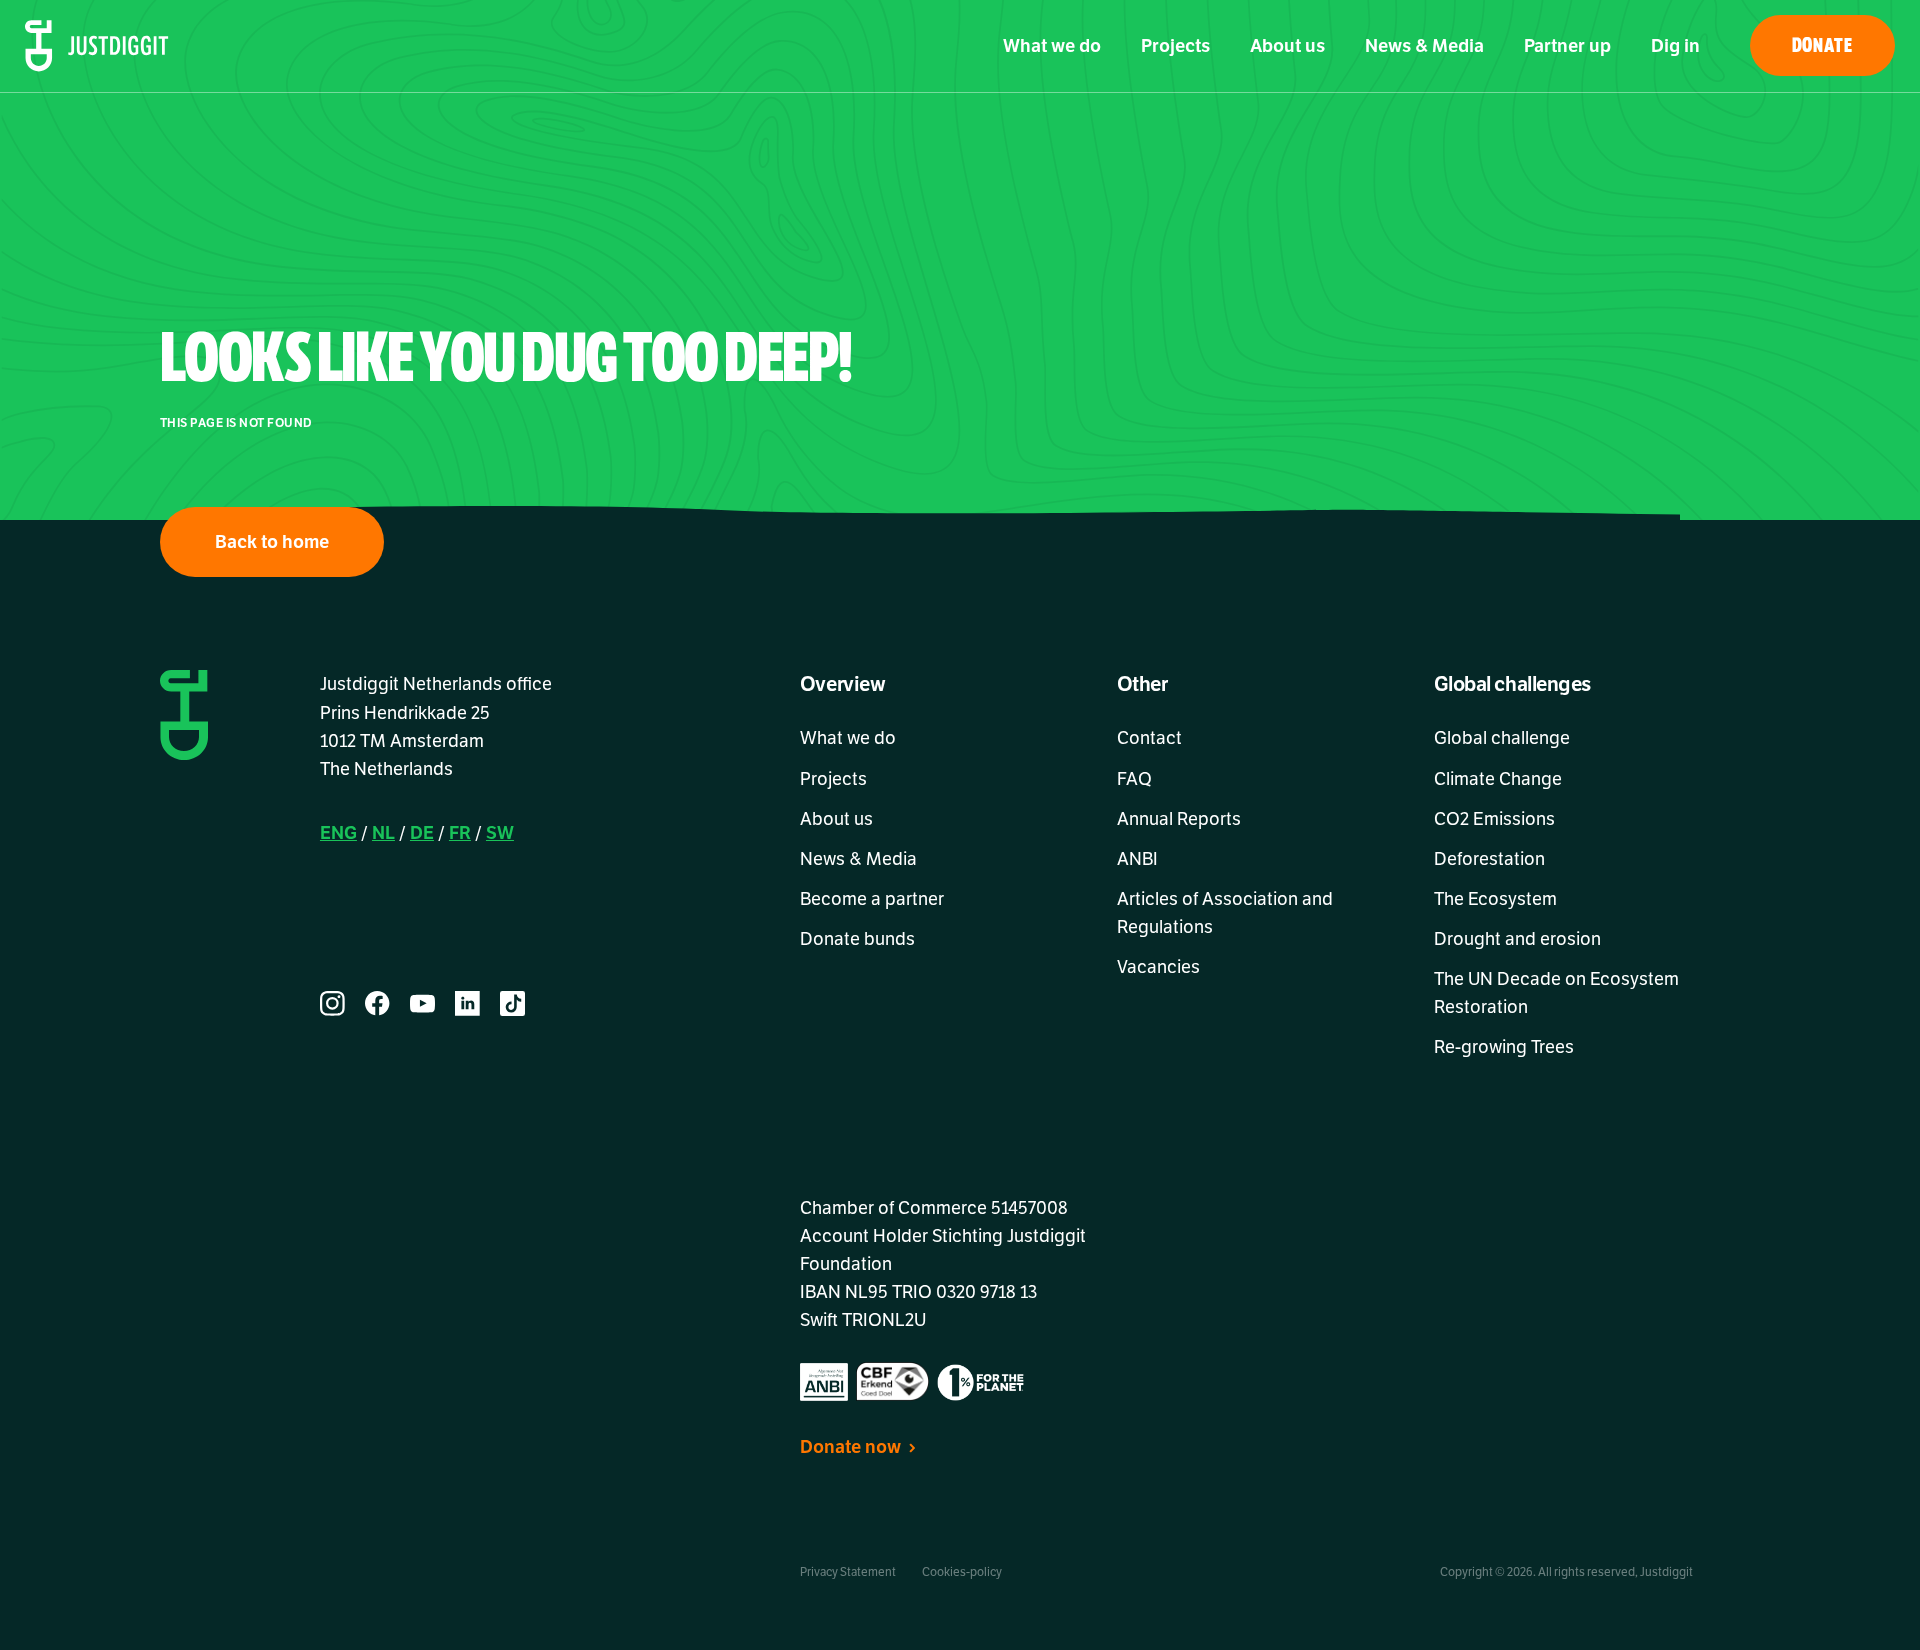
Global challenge (1502, 738)
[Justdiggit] (97, 46)
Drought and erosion (1517, 939)
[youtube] (422, 1003)
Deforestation (1489, 859)
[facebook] (377, 1003)
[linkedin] (467, 1003)
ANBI (1137, 859)
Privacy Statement (848, 1572)
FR (460, 833)
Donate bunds (857, 939)
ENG (338, 833)
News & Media (1424, 46)
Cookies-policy (962, 1572)
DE (422, 833)
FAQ (1134, 779)
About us (1287, 46)
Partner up (1567, 46)
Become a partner (872, 899)
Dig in (1675, 46)
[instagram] (332, 1003)
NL (383, 833)
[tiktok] (512, 1003)
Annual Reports (1179, 819)
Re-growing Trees (1504, 1047)
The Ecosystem (1495, 899)
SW (500, 833)
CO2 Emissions (1494, 819)
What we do (1052, 46)
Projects (1175, 46)
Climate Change (1498, 779)
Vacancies (1158, 967)
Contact (1149, 738)
